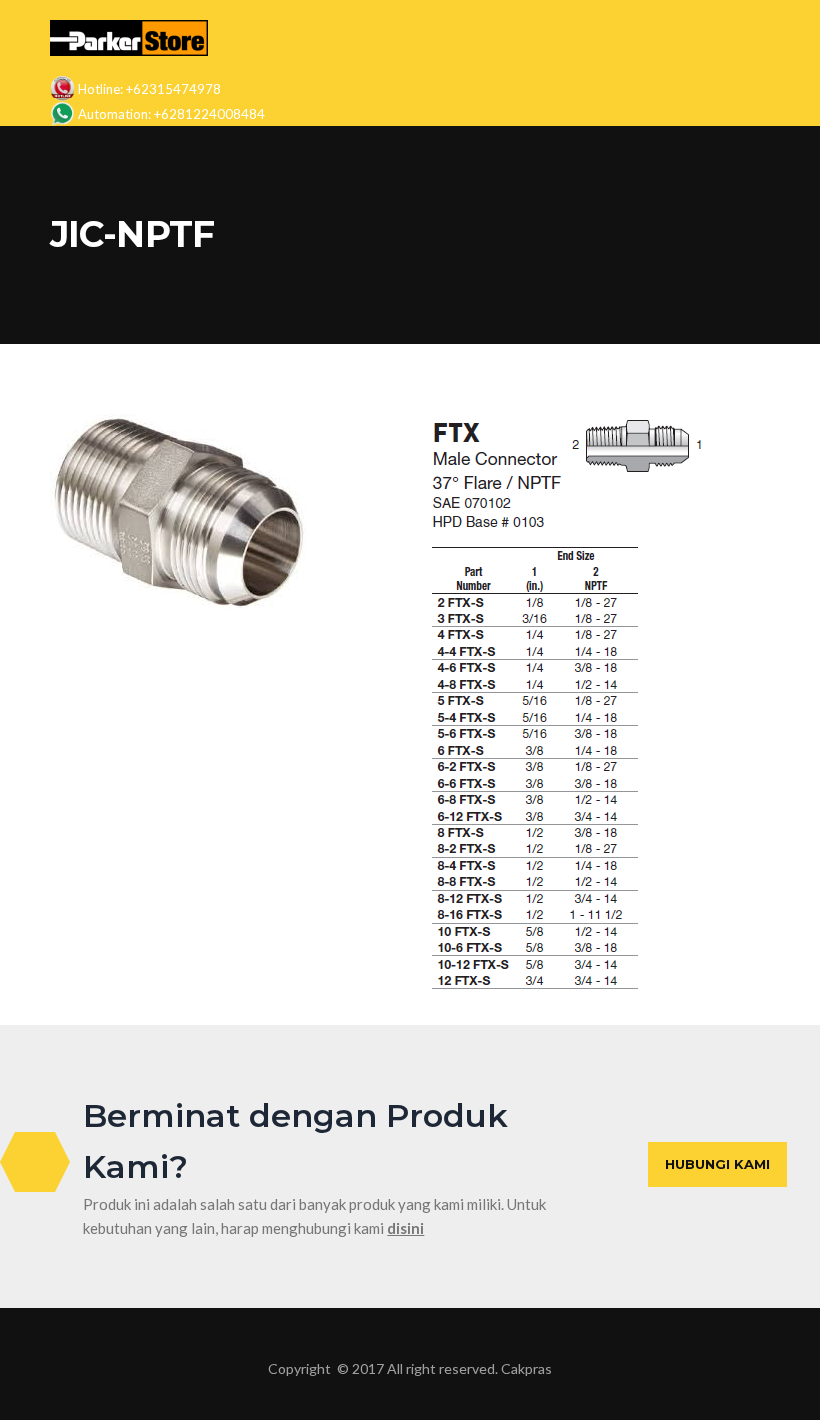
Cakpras (526, 1368)
